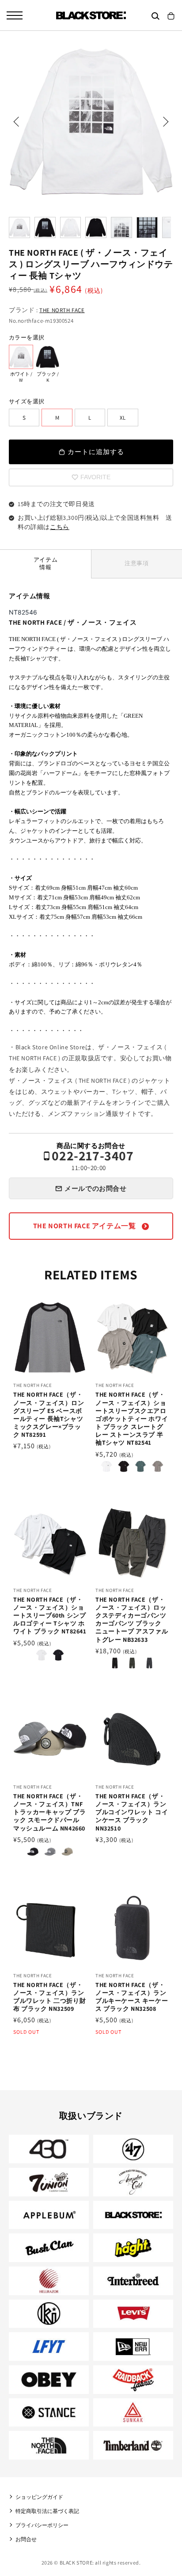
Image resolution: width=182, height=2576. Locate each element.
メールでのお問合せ (95, 1188)
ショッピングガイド (39, 2497)
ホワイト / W (21, 357)
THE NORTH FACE (62, 310)
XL (123, 418)
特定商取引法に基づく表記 (47, 2511)
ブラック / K (47, 357)
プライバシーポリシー (42, 2525)
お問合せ (26, 2539)
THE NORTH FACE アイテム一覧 (85, 1226)
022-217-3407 (93, 1160)
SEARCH (155, 16)
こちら (60, 527)
